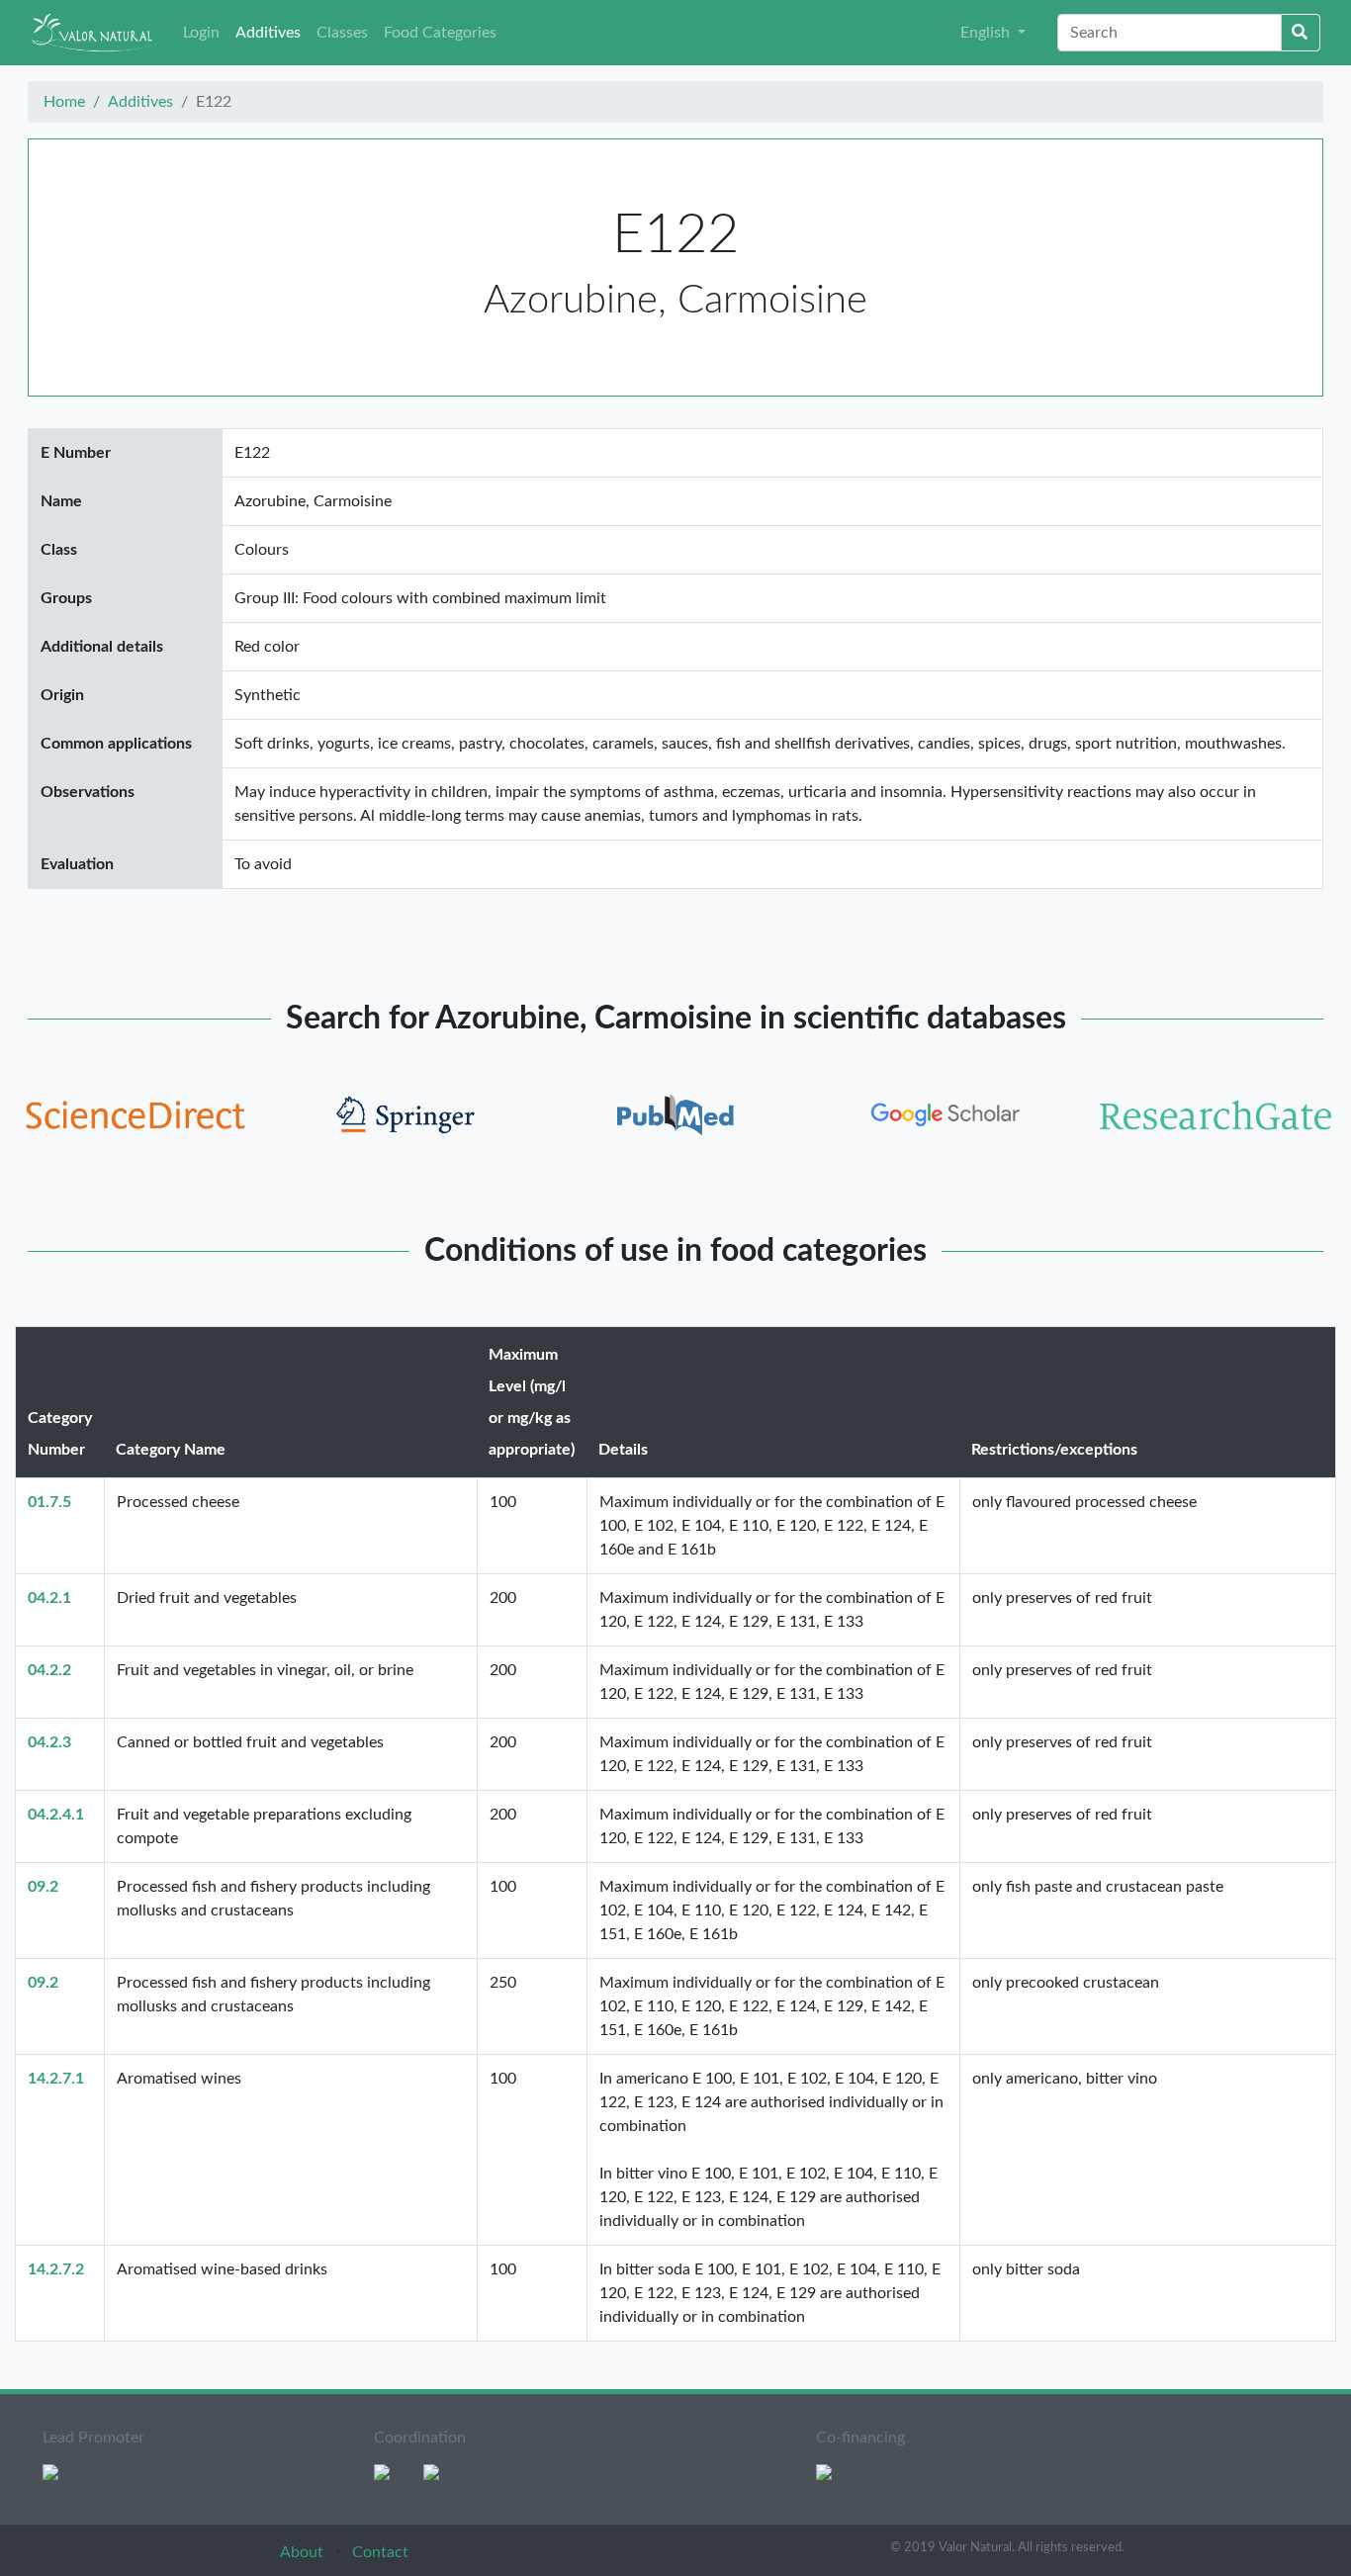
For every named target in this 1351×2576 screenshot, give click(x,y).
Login (201, 33)
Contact (380, 2552)
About (304, 2552)
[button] (993, 33)
